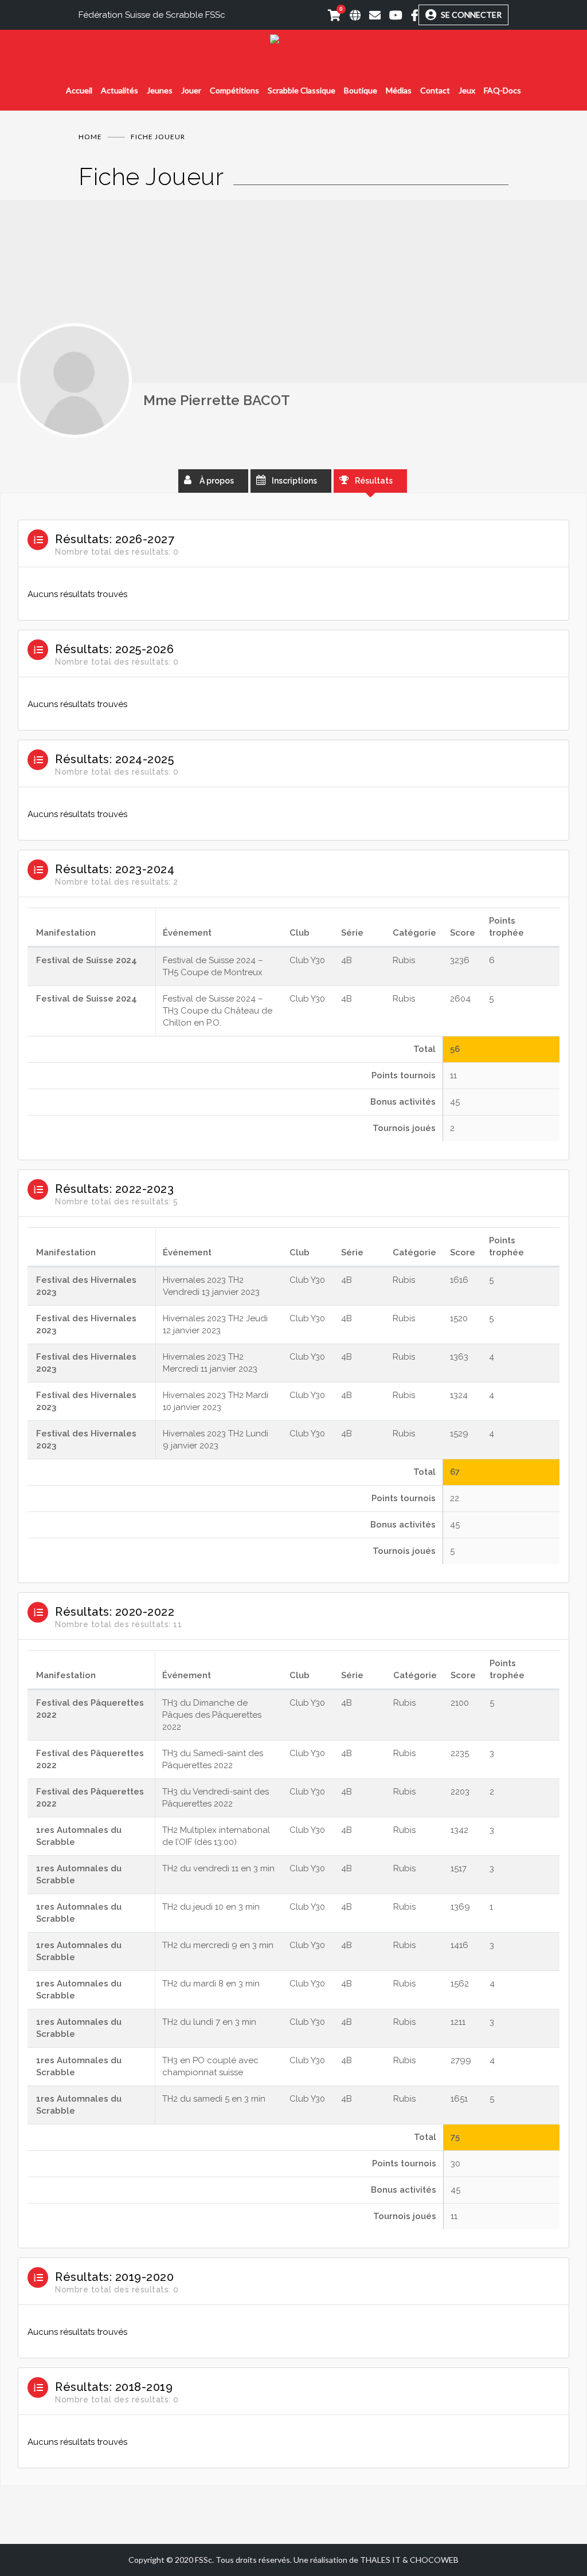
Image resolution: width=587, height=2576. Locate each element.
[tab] (293, 566)
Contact (435, 90)
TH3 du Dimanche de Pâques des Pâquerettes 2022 (212, 1715)
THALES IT (380, 2560)
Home (90, 137)
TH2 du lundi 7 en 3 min (209, 2022)
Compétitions (234, 90)
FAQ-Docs (502, 90)
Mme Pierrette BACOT (217, 400)
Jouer (191, 90)
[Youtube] (392, 15)
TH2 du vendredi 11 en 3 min (218, 1868)
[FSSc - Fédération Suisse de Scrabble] (293, 43)
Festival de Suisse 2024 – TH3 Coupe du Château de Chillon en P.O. (218, 1011)
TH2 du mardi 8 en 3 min (211, 1984)
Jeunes (160, 90)
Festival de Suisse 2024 (87, 960)
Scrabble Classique (302, 90)
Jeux (467, 90)
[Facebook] (410, 15)
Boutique (361, 90)
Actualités (120, 90)
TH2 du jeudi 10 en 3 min (211, 1907)
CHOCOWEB (434, 2560)
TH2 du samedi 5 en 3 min (214, 2099)
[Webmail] (371, 15)
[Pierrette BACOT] (75, 380)
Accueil (79, 90)
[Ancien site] (351, 15)
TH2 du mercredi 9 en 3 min (218, 1945)
